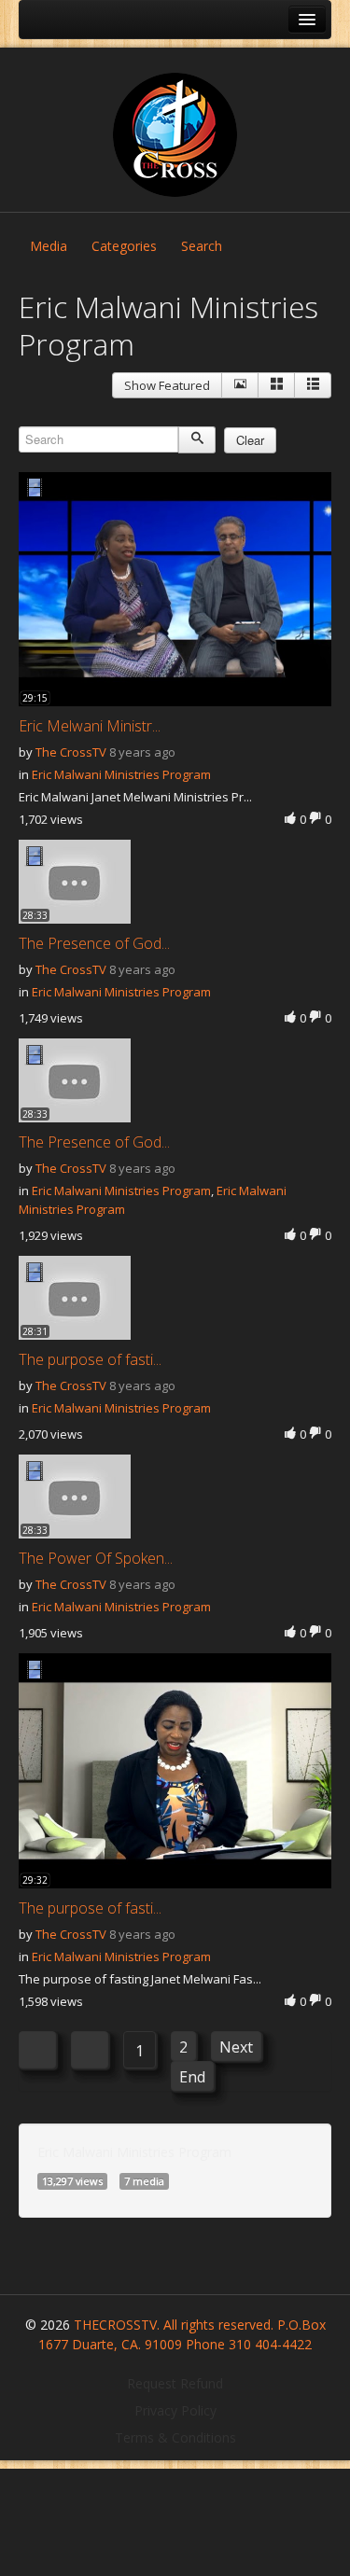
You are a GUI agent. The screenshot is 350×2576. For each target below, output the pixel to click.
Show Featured (167, 385)
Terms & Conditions (175, 2437)
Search (202, 246)
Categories (124, 246)
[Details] (240, 385)
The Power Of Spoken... (96, 1558)
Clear (250, 440)
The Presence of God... (94, 943)
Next (236, 2047)
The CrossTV (71, 752)
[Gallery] (276, 385)
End (192, 2077)
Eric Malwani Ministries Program (121, 774)
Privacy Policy (175, 2410)
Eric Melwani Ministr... (90, 726)
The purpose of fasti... (90, 1359)
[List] (313, 385)
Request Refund (175, 2383)
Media (49, 246)
